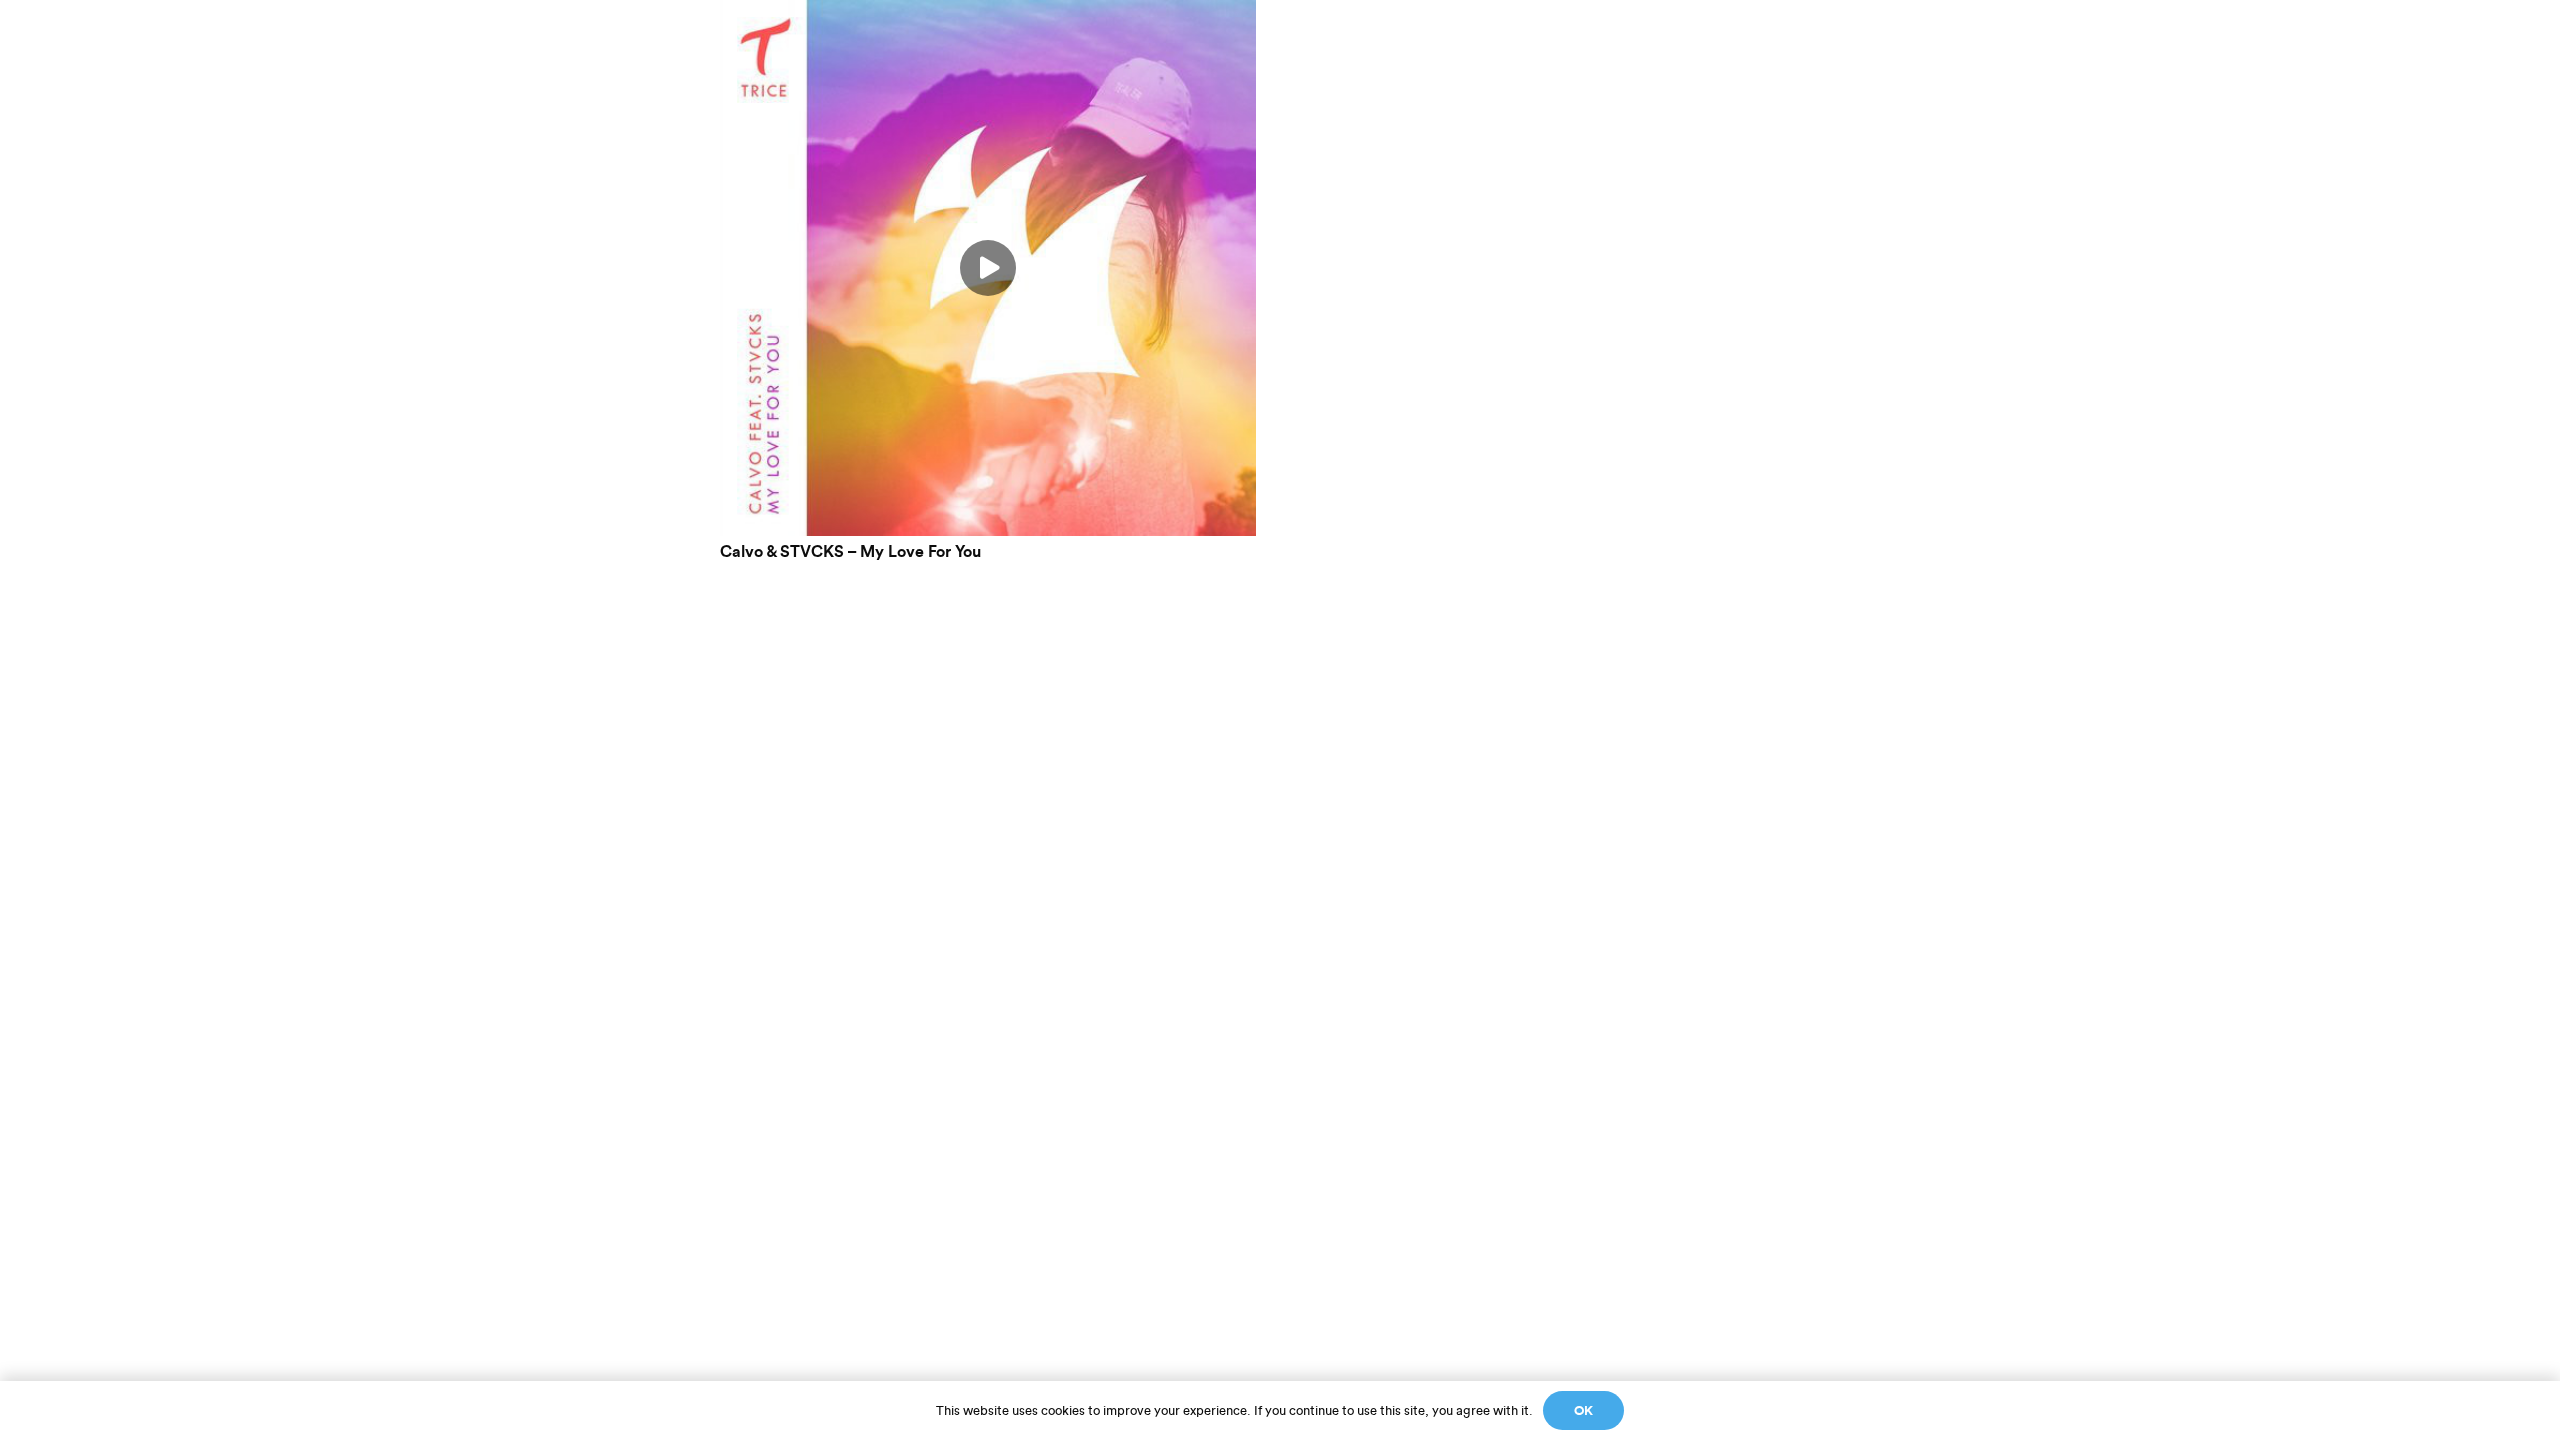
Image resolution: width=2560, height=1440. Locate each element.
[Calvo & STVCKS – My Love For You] (988, 13)
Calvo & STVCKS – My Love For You (850, 552)
